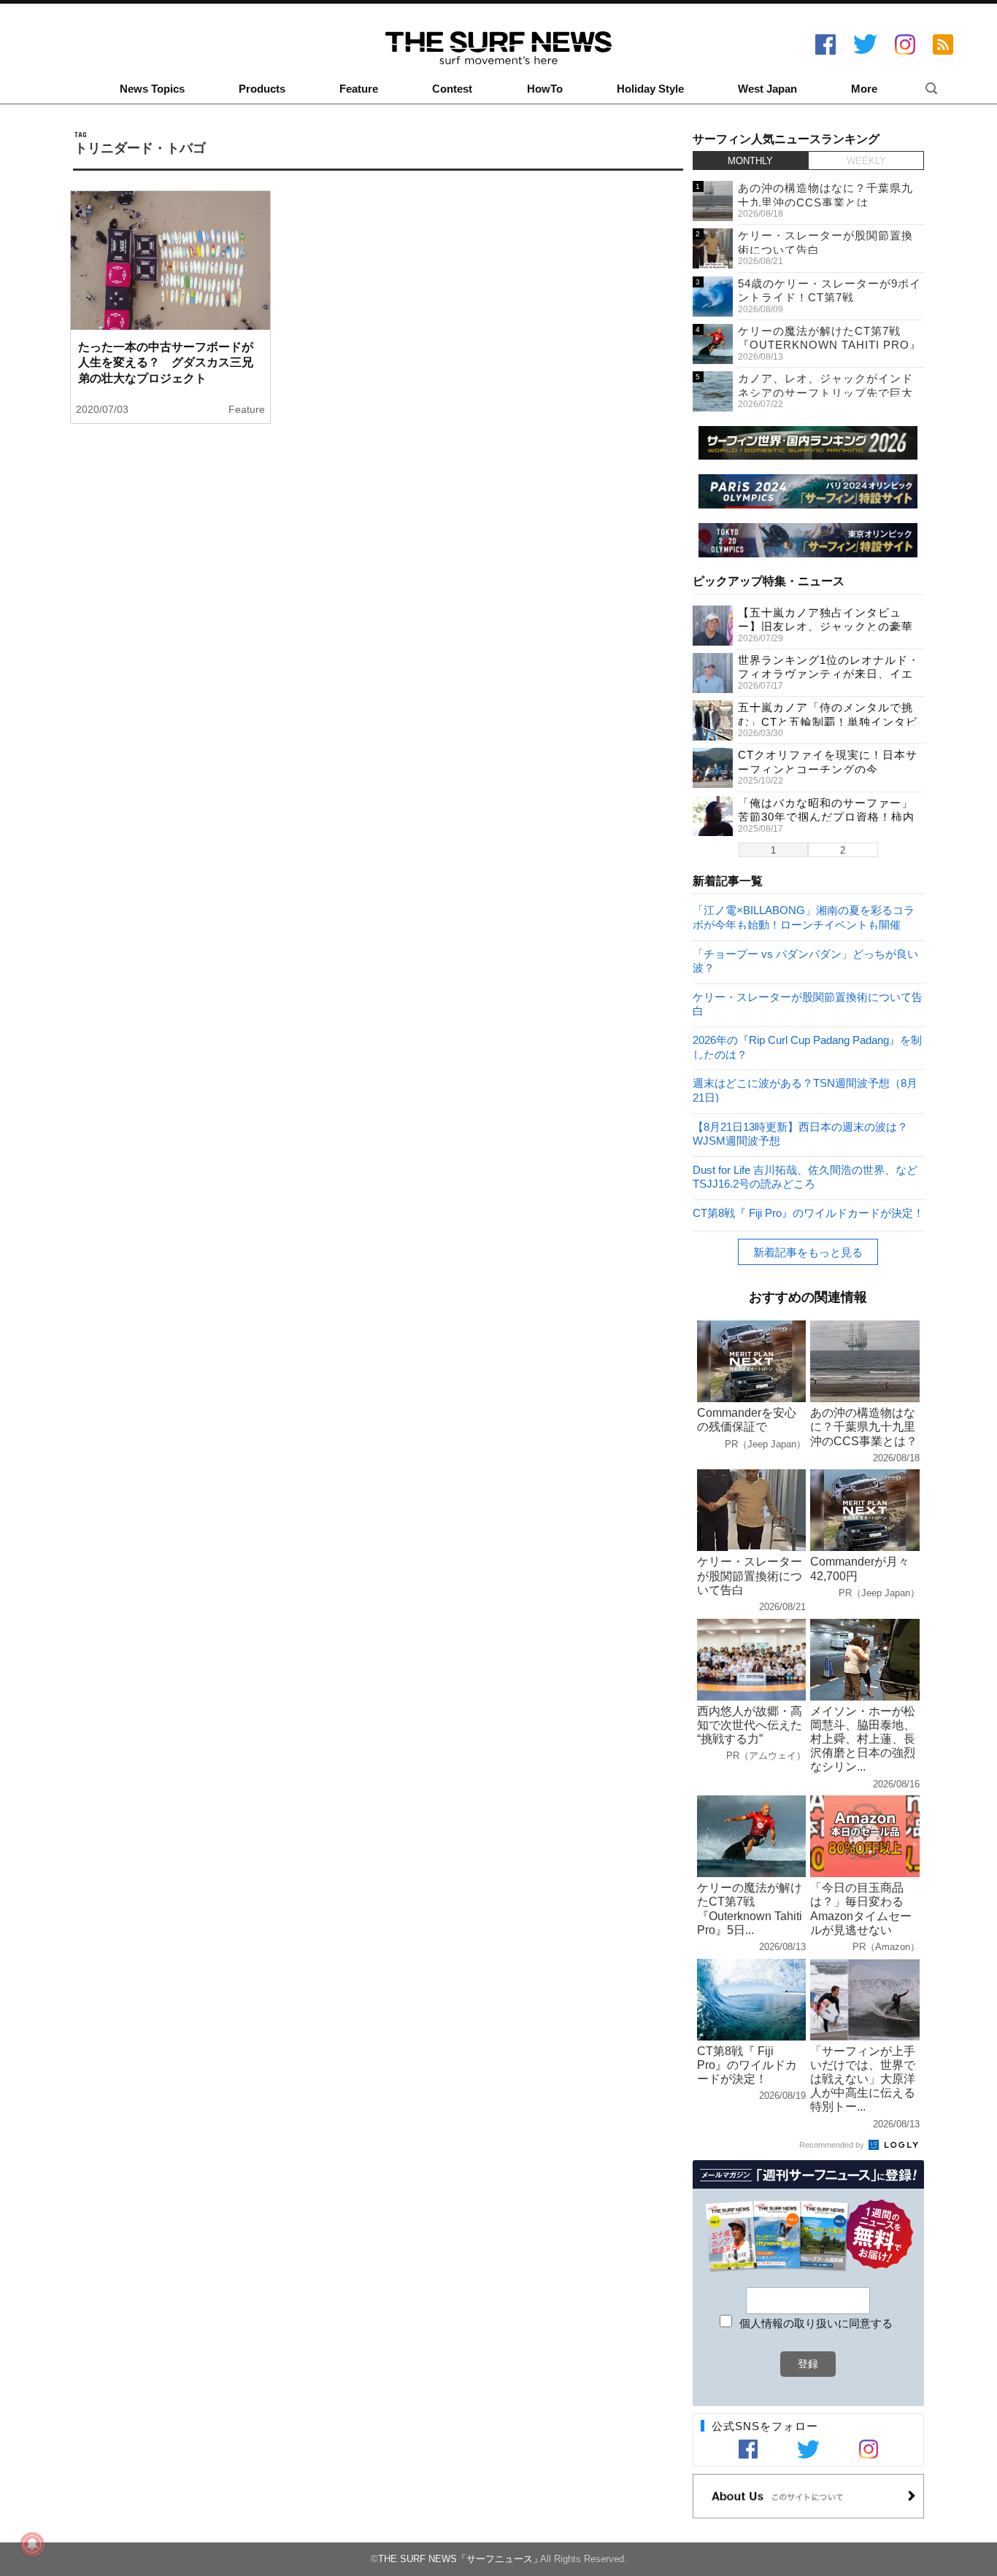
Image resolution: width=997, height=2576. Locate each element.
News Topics (152, 89)
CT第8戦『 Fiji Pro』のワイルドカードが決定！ (808, 1213)
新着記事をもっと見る (808, 1252)
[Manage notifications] (32, 2544)
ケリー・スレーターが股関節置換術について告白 (808, 1003)
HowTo (545, 89)
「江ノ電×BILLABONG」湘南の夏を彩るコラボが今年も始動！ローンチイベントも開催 (804, 917)
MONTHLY (750, 161)
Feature (359, 89)
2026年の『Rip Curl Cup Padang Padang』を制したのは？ (807, 1047)
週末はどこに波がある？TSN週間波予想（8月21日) (805, 1090)
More (864, 89)
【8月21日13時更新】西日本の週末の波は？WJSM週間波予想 (800, 1133)
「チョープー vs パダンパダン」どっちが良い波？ (805, 960)
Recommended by (833, 2145)
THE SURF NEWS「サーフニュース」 (460, 2559)
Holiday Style (650, 89)
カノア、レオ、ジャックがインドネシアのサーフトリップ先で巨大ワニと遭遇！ (825, 392)
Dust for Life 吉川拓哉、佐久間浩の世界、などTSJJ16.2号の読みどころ (805, 1176)
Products (262, 89)
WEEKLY (866, 161)
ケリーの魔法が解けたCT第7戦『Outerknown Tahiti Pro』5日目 (829, 345)
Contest (452, 89)
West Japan (767, 89)
